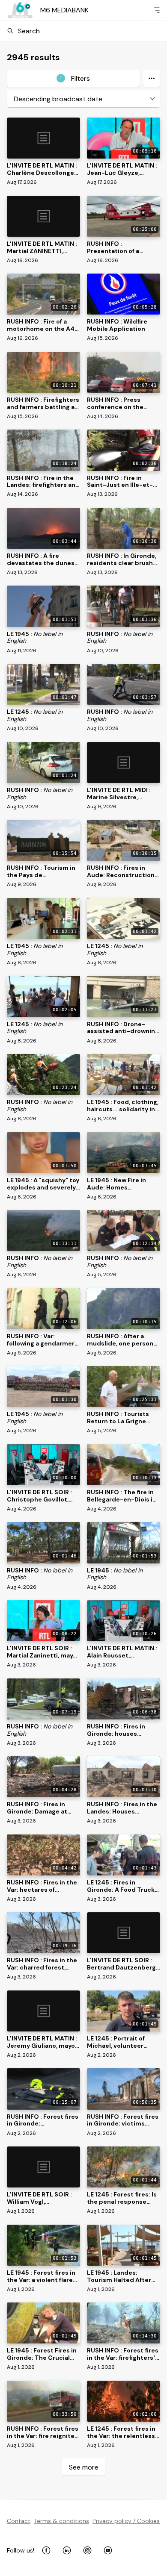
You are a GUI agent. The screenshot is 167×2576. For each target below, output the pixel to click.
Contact (19, 2521)
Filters (75, 78)
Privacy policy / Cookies (126, 2521)
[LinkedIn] (67, 2550)
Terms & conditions (61, 2521)
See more (84, 2467)
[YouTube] (108, 2550)
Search (29, 31)
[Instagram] (87, 2550)
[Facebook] (46, 2550)
